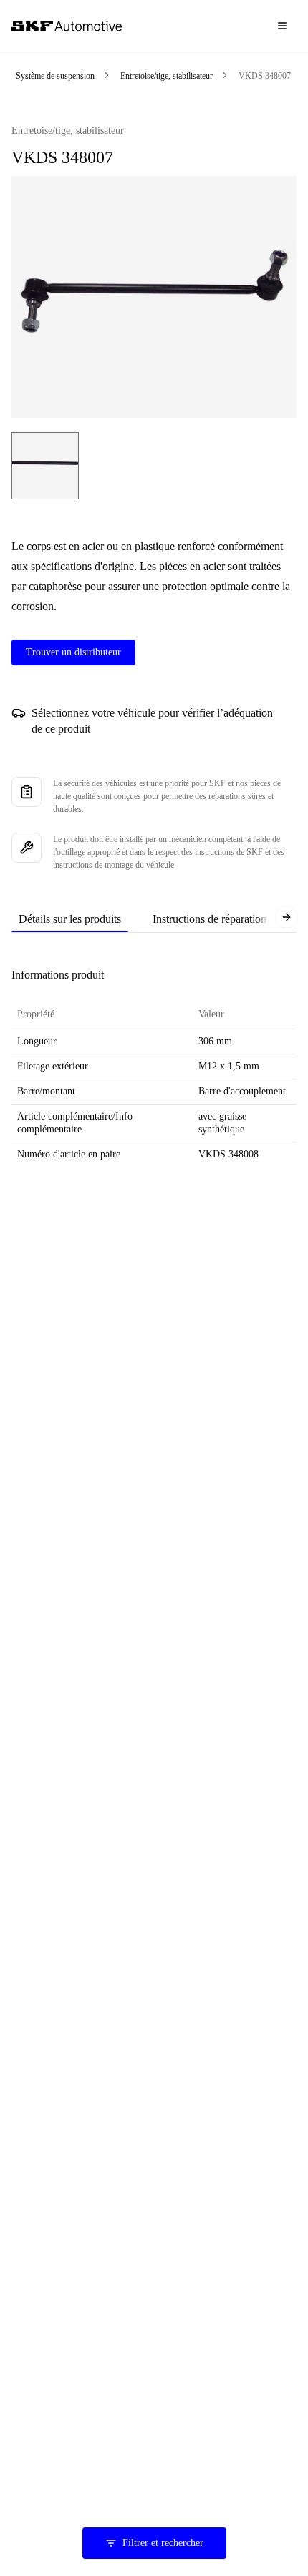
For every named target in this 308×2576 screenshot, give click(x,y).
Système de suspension (55, 76)
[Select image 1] (45, 466)
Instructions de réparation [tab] (210, 919)
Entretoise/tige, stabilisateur (167, 76)
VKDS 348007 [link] (265, 76)
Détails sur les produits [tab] (70, 919)
